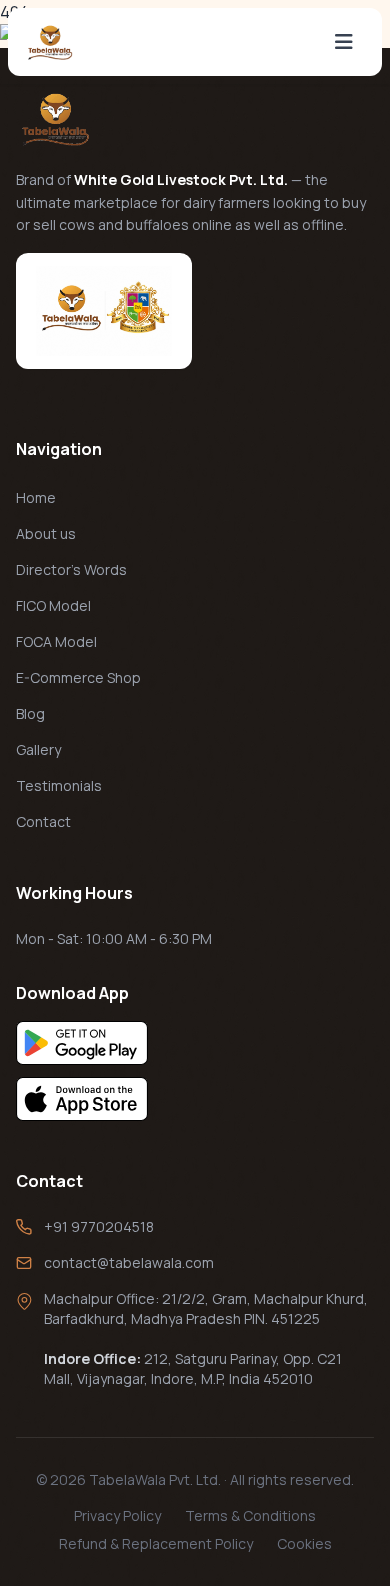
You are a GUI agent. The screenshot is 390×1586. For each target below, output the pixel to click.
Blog (30, 713)
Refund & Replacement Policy (156, 1543)
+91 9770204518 (99, 1226)
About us (46, 533)
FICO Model (53, 605)
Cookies (304, 1543)
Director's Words (71, 569)
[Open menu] (344, 42)
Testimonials (59, 785)
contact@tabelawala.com (129, 1262)
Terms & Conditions (250, 1515)
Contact (43, 821)
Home (36, 497)
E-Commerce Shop (78, 677)
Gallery (38, 749)
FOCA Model (56, 641)
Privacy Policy (117, 1515)
